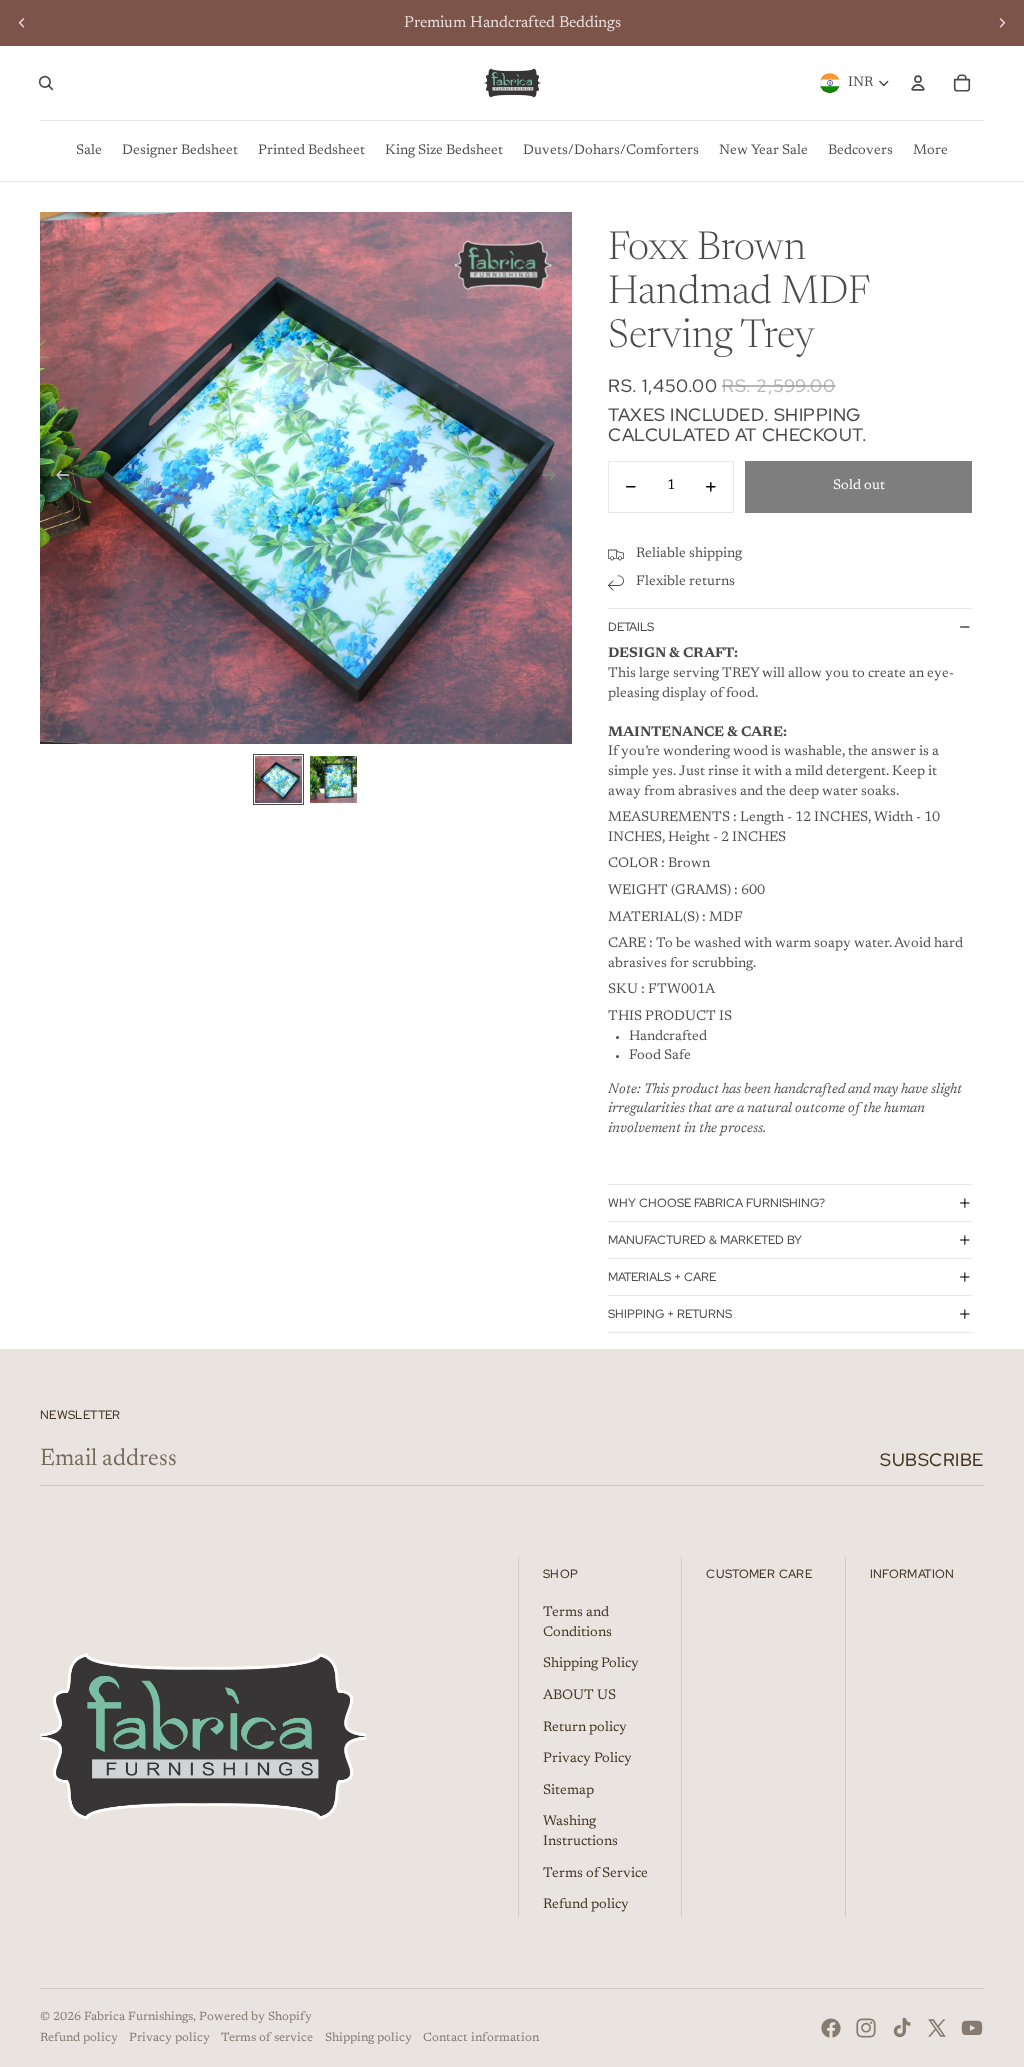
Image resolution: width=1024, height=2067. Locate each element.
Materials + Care (662, 1277)
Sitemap (568, 1791)
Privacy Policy (587, 1759)
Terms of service (267, 2038)
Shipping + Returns (670, 1314)
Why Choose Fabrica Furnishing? (716, 1203)
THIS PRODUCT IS (670, 1017)
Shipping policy (368, 2038)
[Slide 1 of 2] (278, 779)
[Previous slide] (22, 23)
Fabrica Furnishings (138, 2017)
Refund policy (586, 1905)
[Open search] (46, 83)
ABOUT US (579, 1696)
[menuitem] (89, 151)
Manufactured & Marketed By (705, 1240)
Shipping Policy (591, 1664)
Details (631, 627)
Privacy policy (169, 2038)
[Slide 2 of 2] (333, 779)
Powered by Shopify (255, 2017)
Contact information (481, 2038)
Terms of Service (595, 1874)
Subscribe (932, 1459)
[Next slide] (1002, 23)
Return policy (585, 1728)
